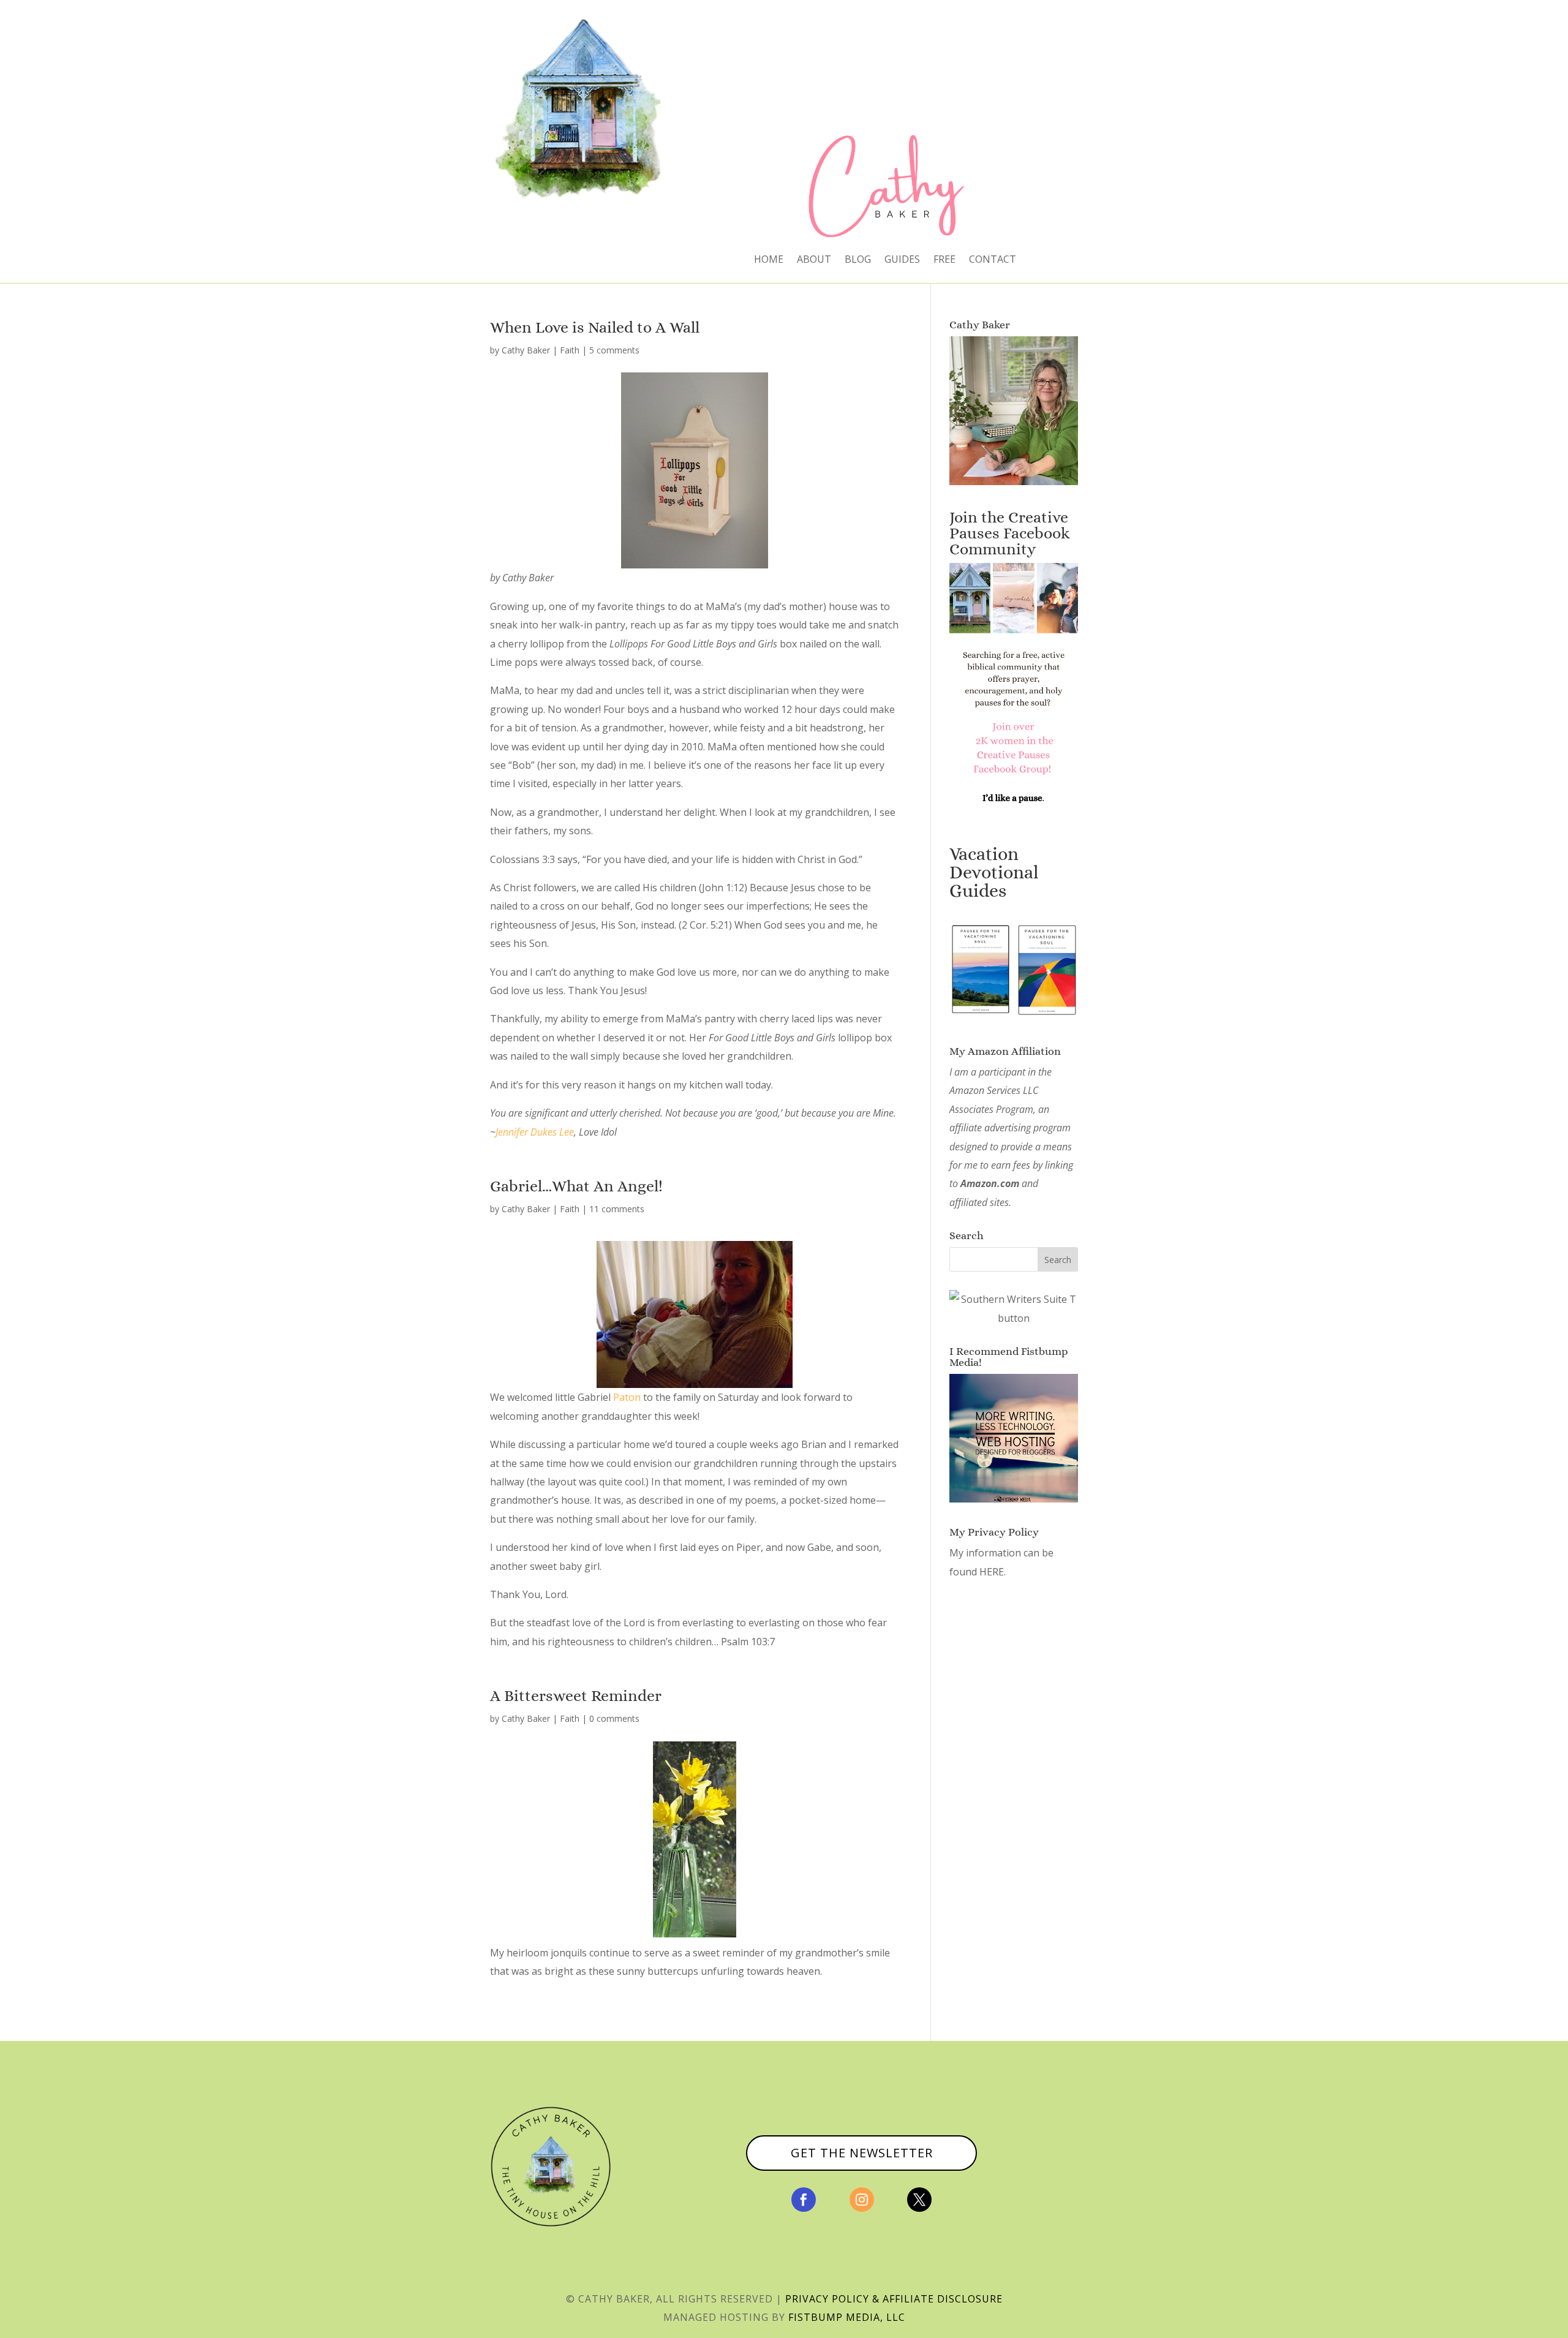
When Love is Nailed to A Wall (595, 327)
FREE (944, 260)
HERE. (993, 1572)
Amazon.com (990, 1183)
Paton (627, 1397)
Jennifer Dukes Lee (535, 1132)
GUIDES (902, 260)
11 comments (617, 1209)
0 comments (614, 1718)
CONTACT (993, 260)
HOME (769, 260)
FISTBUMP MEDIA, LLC (847, 2317)
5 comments (614, 350)
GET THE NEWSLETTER (862, 2153)
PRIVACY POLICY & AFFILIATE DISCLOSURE (894, 2299)
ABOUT (814, 260)
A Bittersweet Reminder (576, 1695)
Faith (570, 350)
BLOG (858, 260)
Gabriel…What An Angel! (576, 1186)
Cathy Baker (526, 350)
